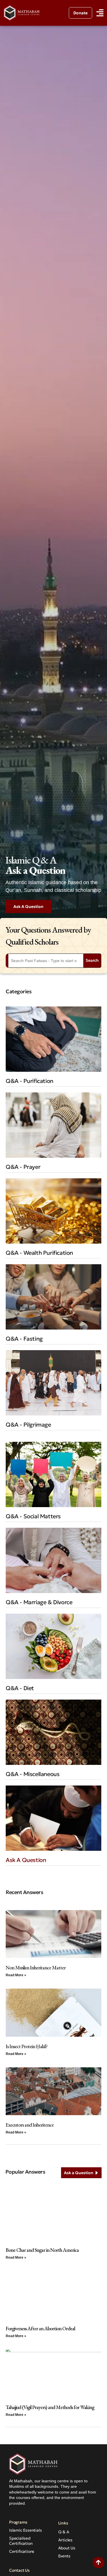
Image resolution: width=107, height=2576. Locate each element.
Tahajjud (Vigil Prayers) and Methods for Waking (50, 2407)
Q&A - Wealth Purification (39, 1253)
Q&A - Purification (30, 1081)
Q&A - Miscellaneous (33, 1774)
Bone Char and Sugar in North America (42, 2250)
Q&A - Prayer (23, 1167)
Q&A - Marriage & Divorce (39, 1602)
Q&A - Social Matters (33, 1516)
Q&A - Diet (20, 1688)
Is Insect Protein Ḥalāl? (27, 2046)
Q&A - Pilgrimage (28, 1425)
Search (92, 960)
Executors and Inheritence (30, 2125)
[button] (100, 13)
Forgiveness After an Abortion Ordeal (40, 2328)
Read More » (16, 1975)
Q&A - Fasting (24, 1339)
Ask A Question (26, 1860)
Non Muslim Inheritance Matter (36, 1968)
